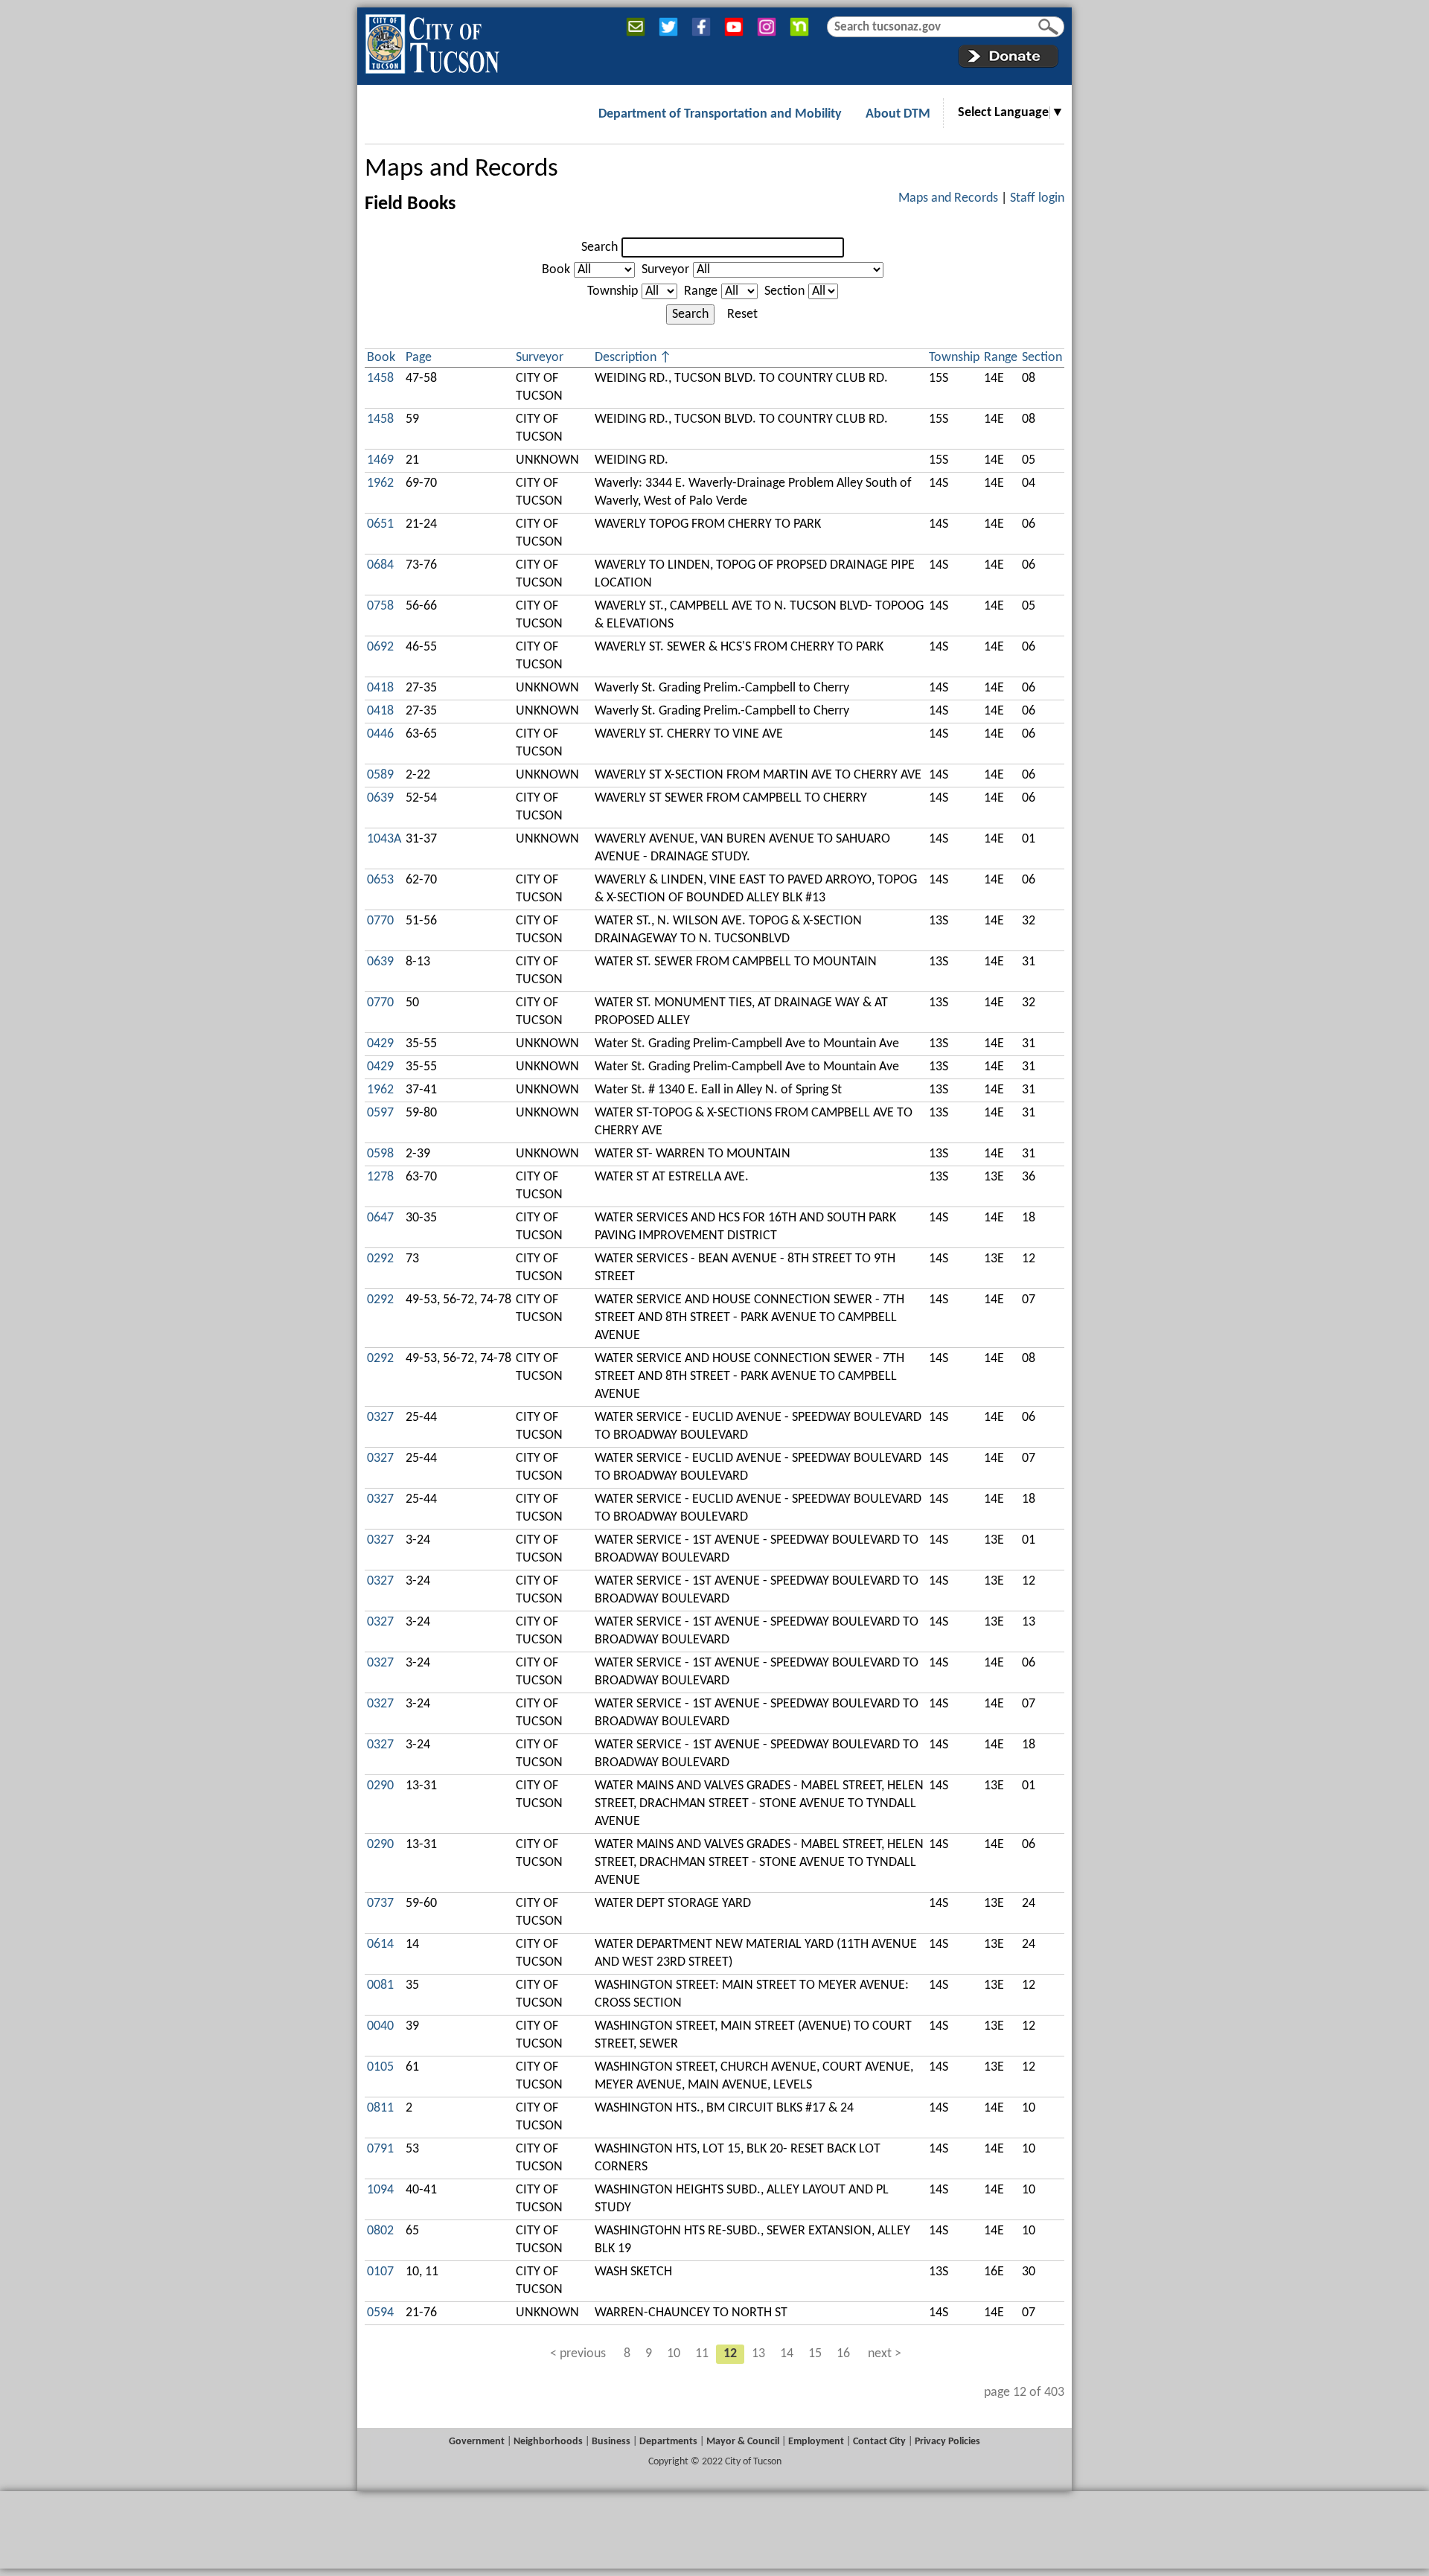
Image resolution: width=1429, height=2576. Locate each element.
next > (885, 2354)
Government (477, 2442)
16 (843, 2354)
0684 (380, 565)
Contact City (879, 2442)
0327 (380, 1418)
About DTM (898, 114)
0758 (380, 606)
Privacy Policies (947, 2442)
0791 (380, 2149)
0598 (380, 1154)
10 (674, 2354)
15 (815, 2354)
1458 (380, 378)
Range (701, 291)
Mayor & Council (743, 2442)
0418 (380, 688)
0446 (380, 734)
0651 (380, 524)
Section (784, 291)
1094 (380, 2190)
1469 (380, 460)
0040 (380, 2026)
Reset (742, 314)
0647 (380, 1218)
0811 (380, 2108)
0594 (380, 2313)
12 (730, 2354)
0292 (380, 1259)
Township (613, 291)
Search (600, 247)
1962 (380, 483)
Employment (816, 2442)
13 (758, 2354)
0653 (380, 880)
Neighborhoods (548, 2442)
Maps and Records (461, 169)
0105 (380, 2067)
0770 (380, 921)
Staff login (1037, 198)
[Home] (432, 41)
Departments (668, 2442)
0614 (380, 1944)
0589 (380, 775)
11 (702, 2354)
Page (419, 358)
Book (556, 270)
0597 (380, 1113)
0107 (380, 2272)
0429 (380, 1044)
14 (787, 2354)
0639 (380, 798)
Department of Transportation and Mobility (720, 114)
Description (626, 358)
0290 (380, 1786)
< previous (578, 2354)
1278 (380, 1177)
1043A (384, 839)
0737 (380, 1904)
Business (611, 2442)
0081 (380, 1985)
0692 (380, 647)
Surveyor (665, 270)
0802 (380, 2231)
